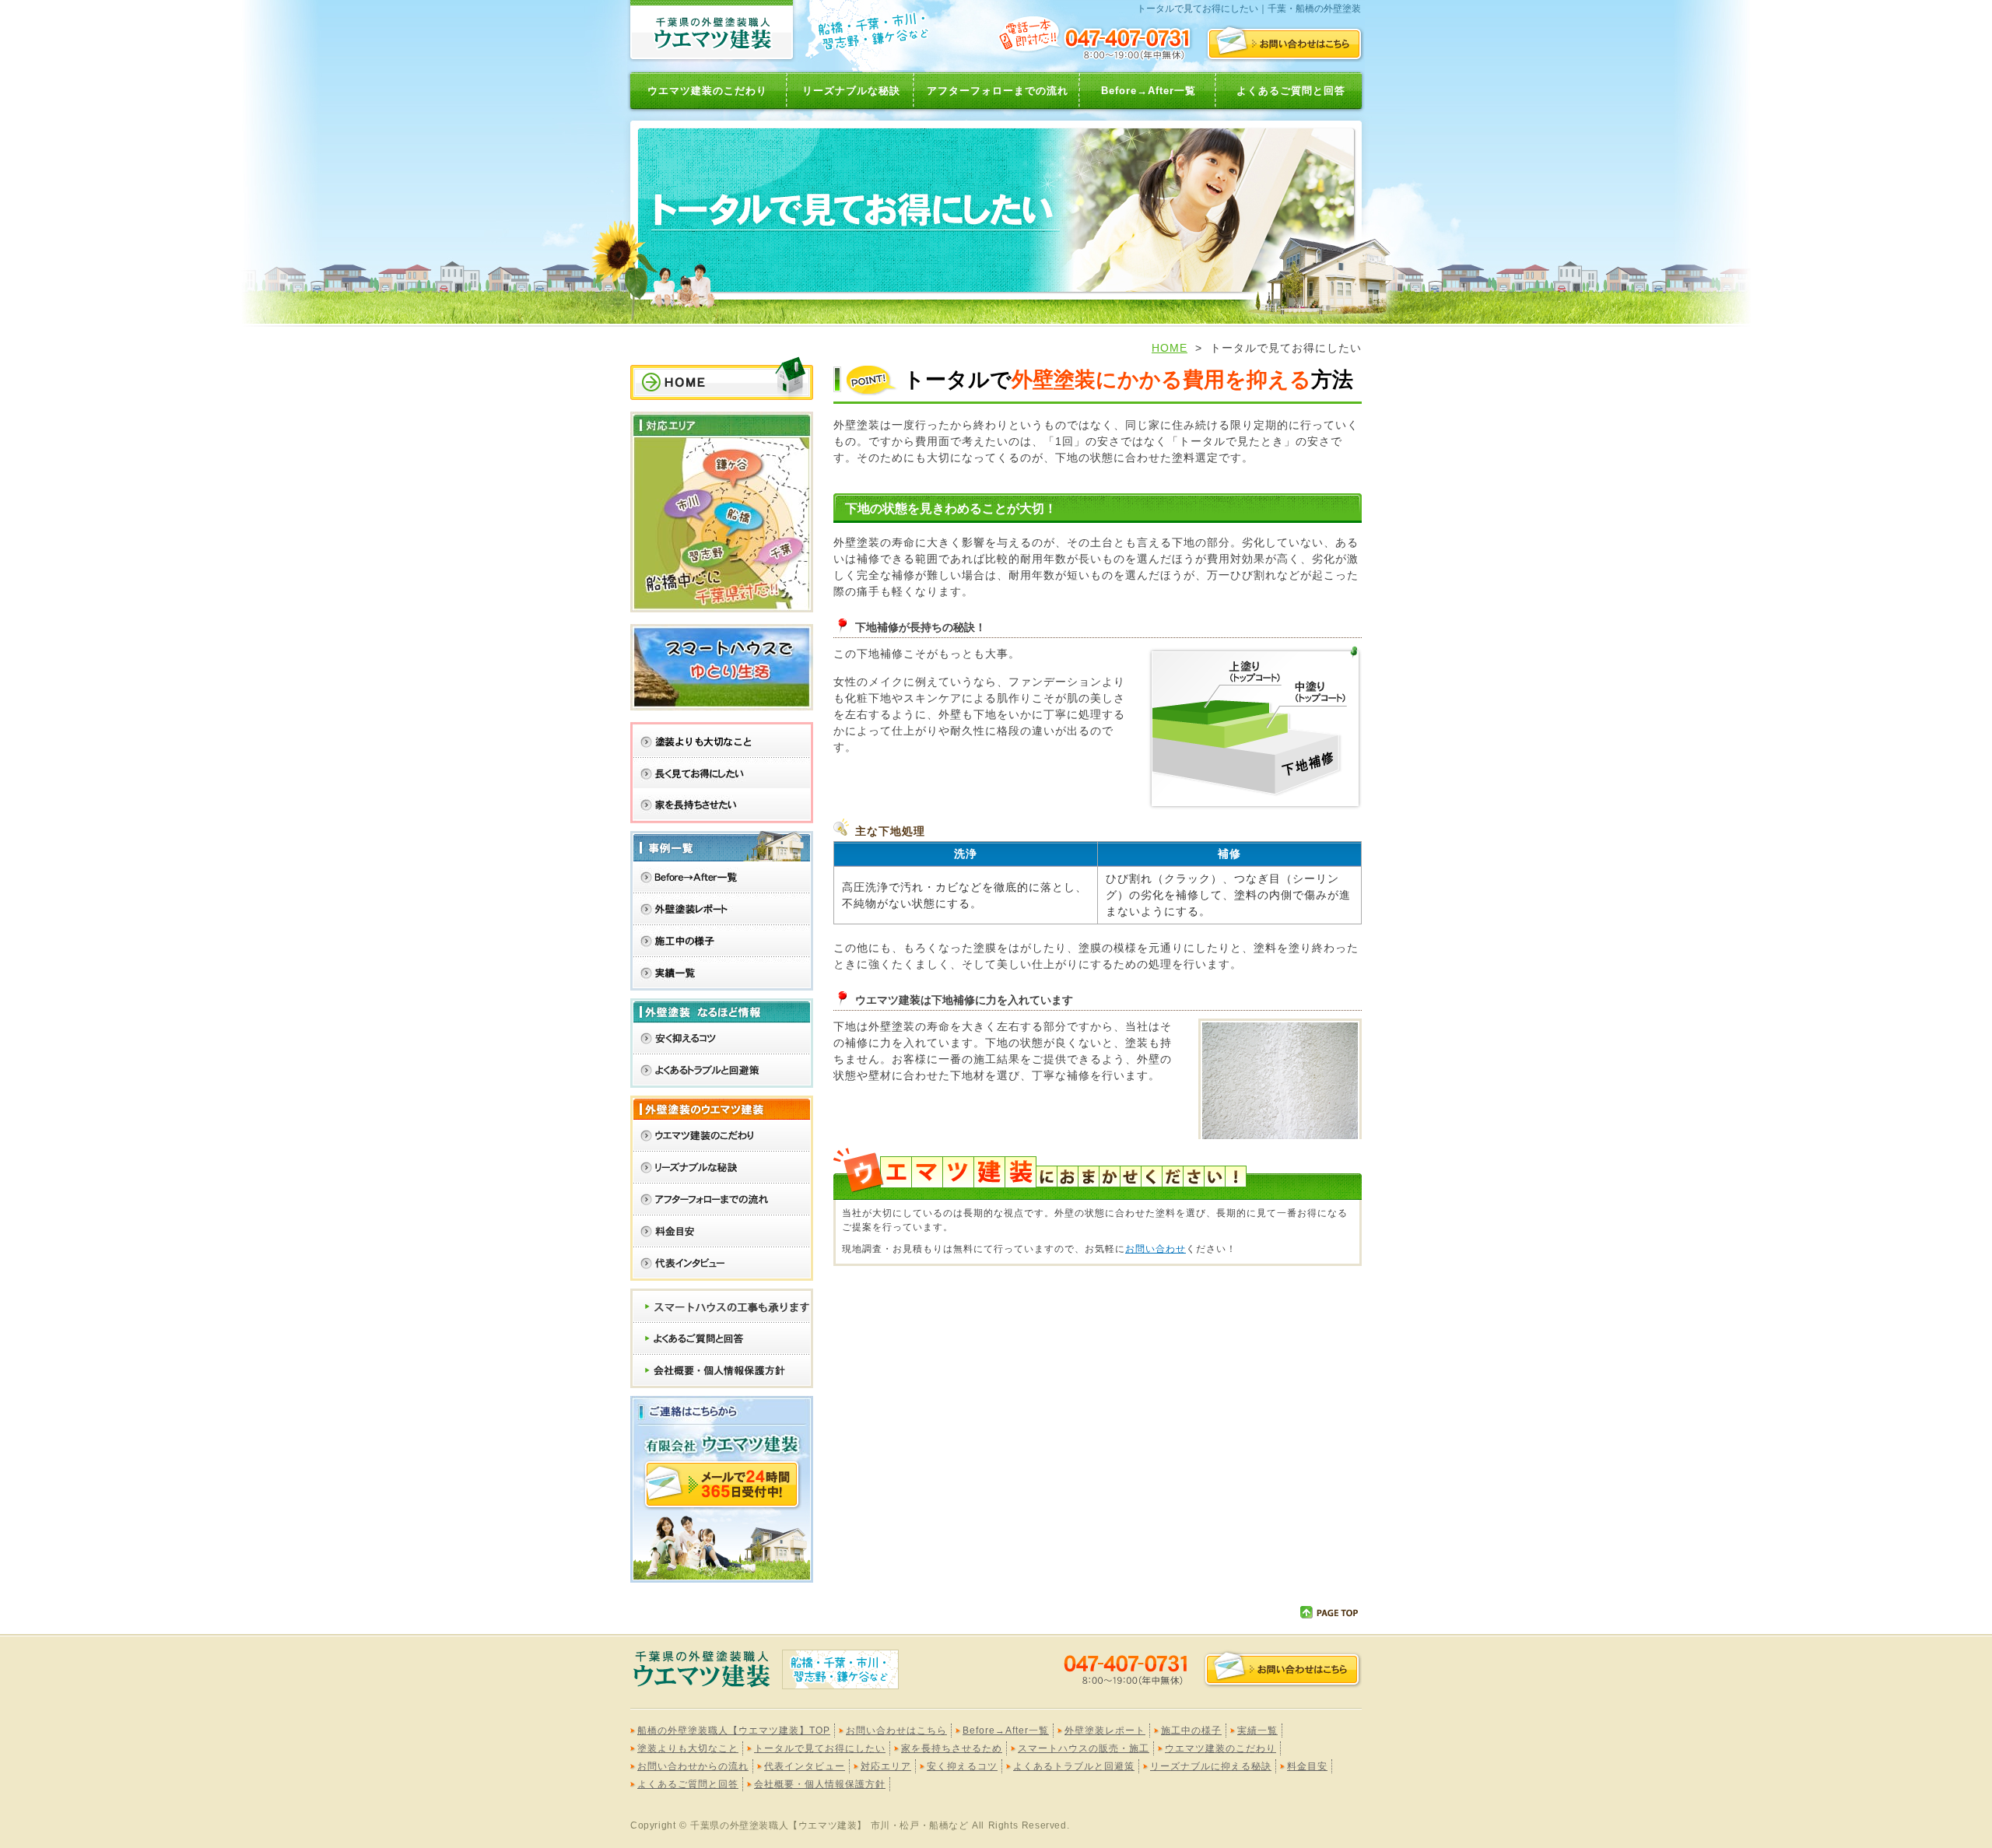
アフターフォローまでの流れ (998, 91)
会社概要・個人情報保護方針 (820, 1784)
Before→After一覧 (1149, 91)
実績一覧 (1257, 1731)
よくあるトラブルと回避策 (1074, 1766)
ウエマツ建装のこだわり (707, 91)
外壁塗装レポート (1105, 1731)
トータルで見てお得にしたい (820, 1748)
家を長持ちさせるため (952, 1748)
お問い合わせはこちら (896, 1731)
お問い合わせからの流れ (693, 1766)
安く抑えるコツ (962, 1766)
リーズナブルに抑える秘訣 (1211, 1766)
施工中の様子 (1191, 1731)
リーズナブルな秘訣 (851, 91)
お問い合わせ (1156, 1249)
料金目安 (1307, 1766)
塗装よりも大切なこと (688, 1748)
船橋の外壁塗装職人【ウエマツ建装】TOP (734, 1731)
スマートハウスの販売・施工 (1084, 1748)
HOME (1170, 348)
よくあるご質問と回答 (1291, 91)
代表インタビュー (805, 1766)
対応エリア (886, 1766)
